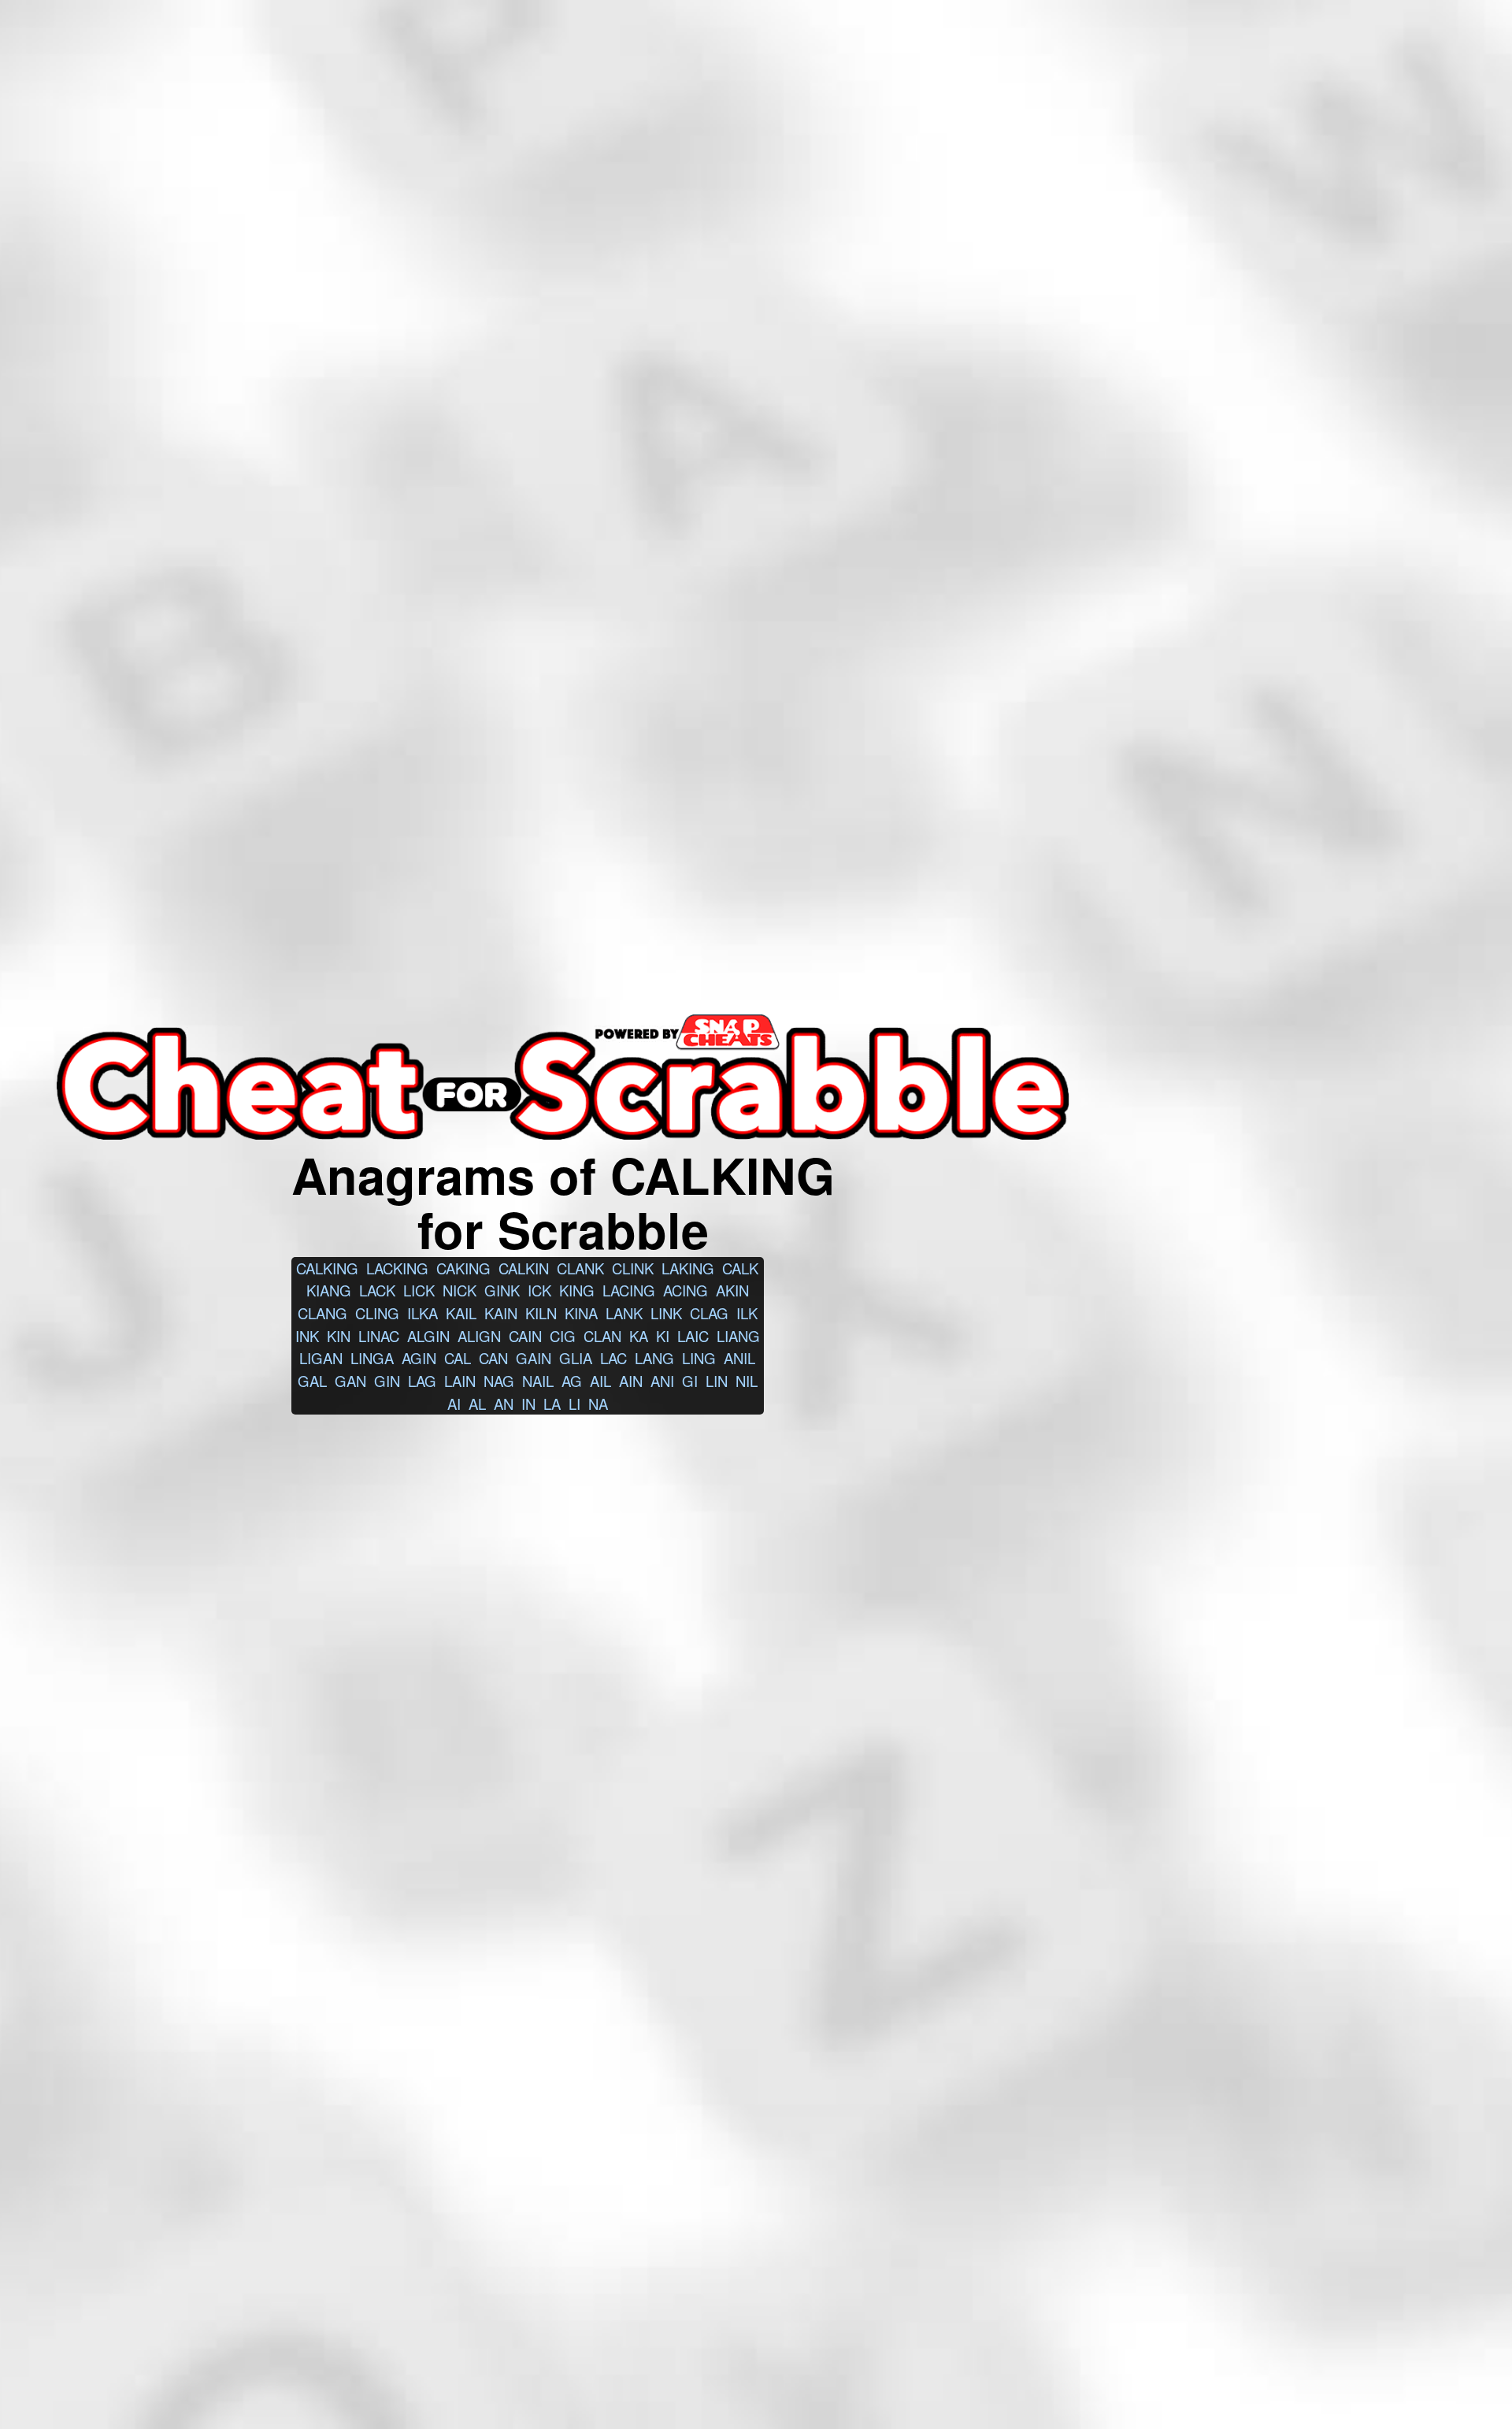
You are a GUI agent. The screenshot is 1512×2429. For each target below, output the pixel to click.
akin (732, 1290)
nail (538, 1381)
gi (690, 1381)
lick (419, 1290)
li (574, 1404)
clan (602, 1336)
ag (572, 1381)
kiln (541, 1313)
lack (377, 1290)
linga (372, 1358)
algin (428, 1336)
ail (600, 1381)
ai (454, 1404)
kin (339, 1336)
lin (717, 1381)
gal (312, 1381)
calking (327, 1268)
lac (613, 1358)
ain (631, 1381)
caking (463, 1268)
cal (458, 1358)
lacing (629, 1290)
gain (534, 1358)
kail (461, 1313)
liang (738, 1336)
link (666, 1313)
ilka (422, 1313)
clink (633, 1268)
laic (693, 1336)
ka (639, 1336)
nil (747, 1381)
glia (576, 1358)
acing (686, 1290)
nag (499, 1381)
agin (419, 1358)
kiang (329, 1290)
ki (663, 1336)
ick (539, 1290)
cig (563, 1336)
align (479, 1336)
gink (502, 1290)
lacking (397, 1268)
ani (662, 1381)
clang (322, 1313)
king (577, 1290)
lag (422, 1381)
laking (688, 1268)
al (477, 1404)
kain (501, 1313)
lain (460, 1381)
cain (525, 1336)
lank (624, 1313)
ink (307, 1336)
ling (699, 1358)
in (528, 1404)
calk (740, 1268)
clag (709, 1313)
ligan (321, 1358)
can (493, 1358)
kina (581, 1313)
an (504, 1404)
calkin (524, 1268)
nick (460, 1290)
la (552, 1404)
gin (387, 1381)
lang (654, 1358)
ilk (747, 1313)
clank (580, 1268)
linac (379, 1336)
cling (377, 1313)
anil (739, 1358)
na (598, 1404)
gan (350, 1381)
